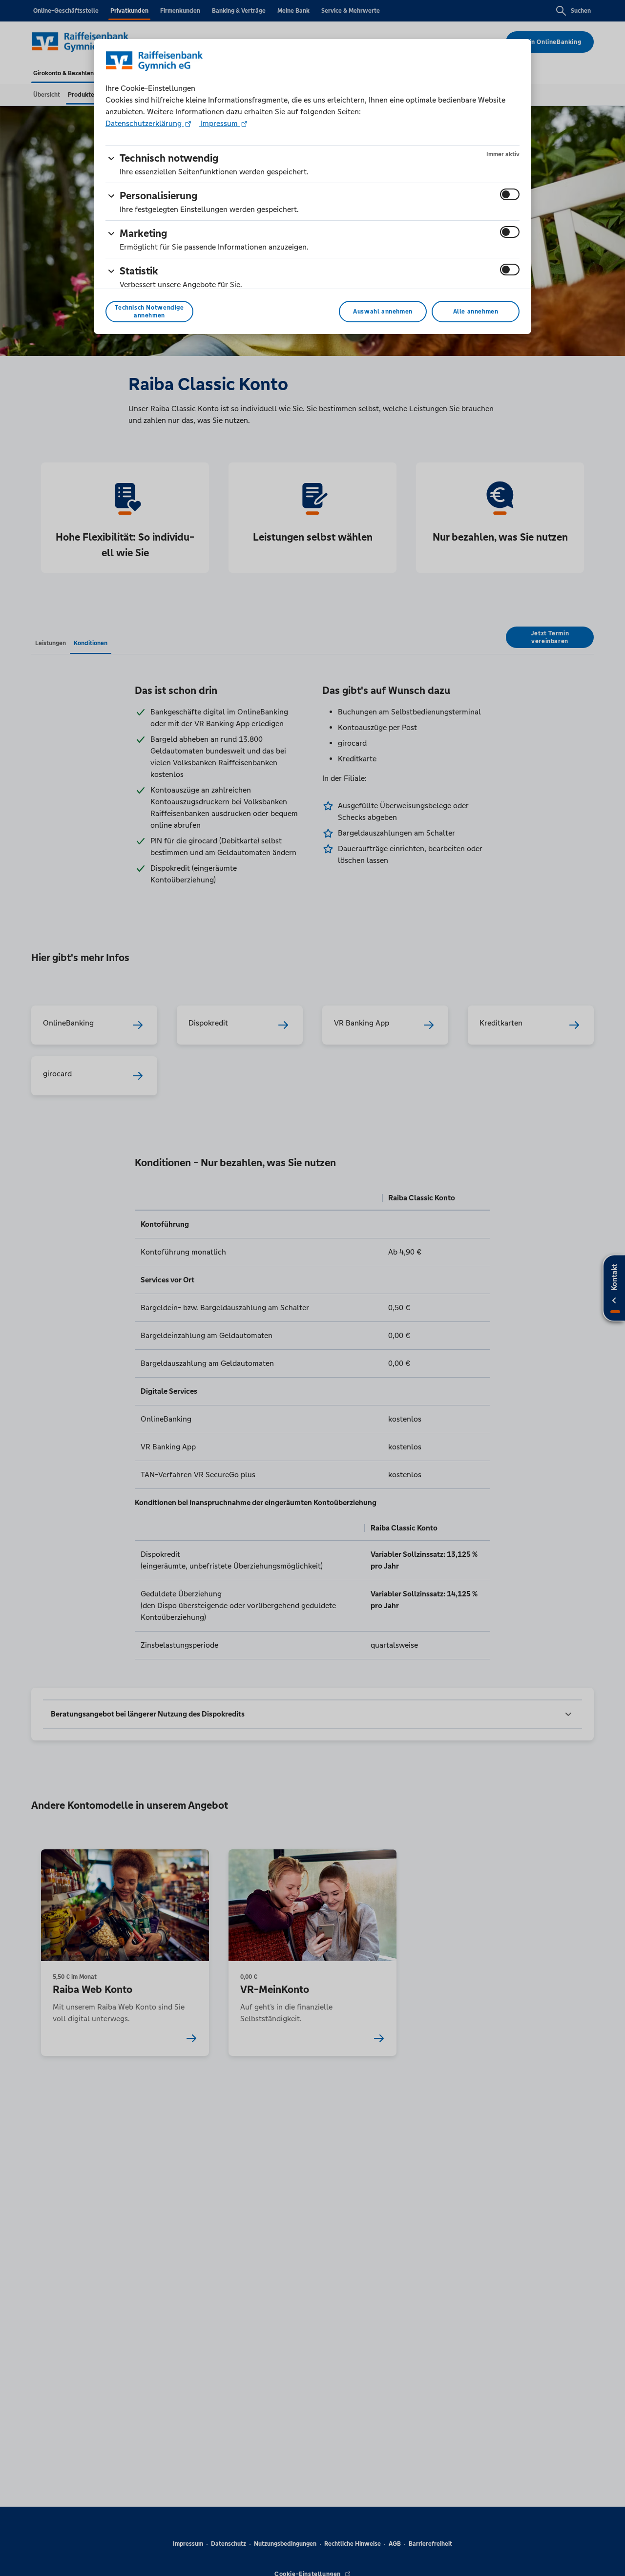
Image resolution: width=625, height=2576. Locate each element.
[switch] (510, 194)
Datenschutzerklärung (145, 123)
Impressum (219, 123)
